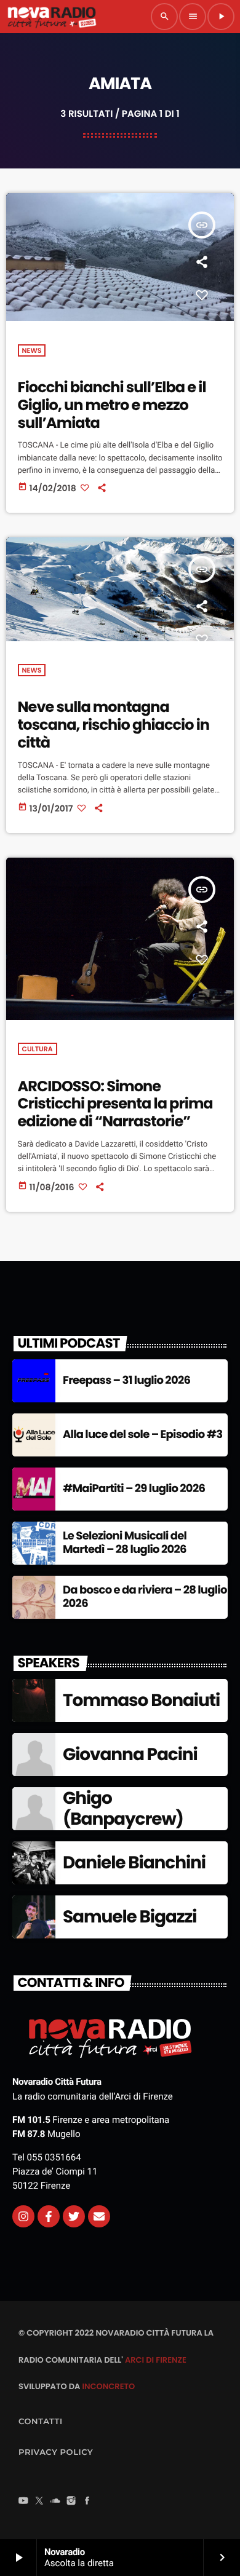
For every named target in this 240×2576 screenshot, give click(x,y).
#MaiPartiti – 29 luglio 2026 (134, 1489)
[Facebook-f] (49, 2216)
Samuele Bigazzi (130, 1917)
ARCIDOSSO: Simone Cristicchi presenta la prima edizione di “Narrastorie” (115, 1104)
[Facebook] (87, 2502)
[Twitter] (74, 2216)
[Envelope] (99, 2216)
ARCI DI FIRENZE (156, 2360)
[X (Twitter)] (39, 2502)
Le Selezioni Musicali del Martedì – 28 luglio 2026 (125, 1543)
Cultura (38, 1049)
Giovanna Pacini (130, 1754)
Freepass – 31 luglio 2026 (126, 1381)
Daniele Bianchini (134, 1863)
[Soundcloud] (55, 2502)
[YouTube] (23, 2502)
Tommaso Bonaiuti (141, 1700)
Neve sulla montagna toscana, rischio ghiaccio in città (114, 725)
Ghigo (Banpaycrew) (123, 1808)
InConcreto (108, 2386)
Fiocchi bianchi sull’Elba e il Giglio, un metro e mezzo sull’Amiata (112, 405)
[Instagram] (23, 2216)
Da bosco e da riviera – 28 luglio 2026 (145, 1597)
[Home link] (52, 17)
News (32, 350)
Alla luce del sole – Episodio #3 (142, 1435)
